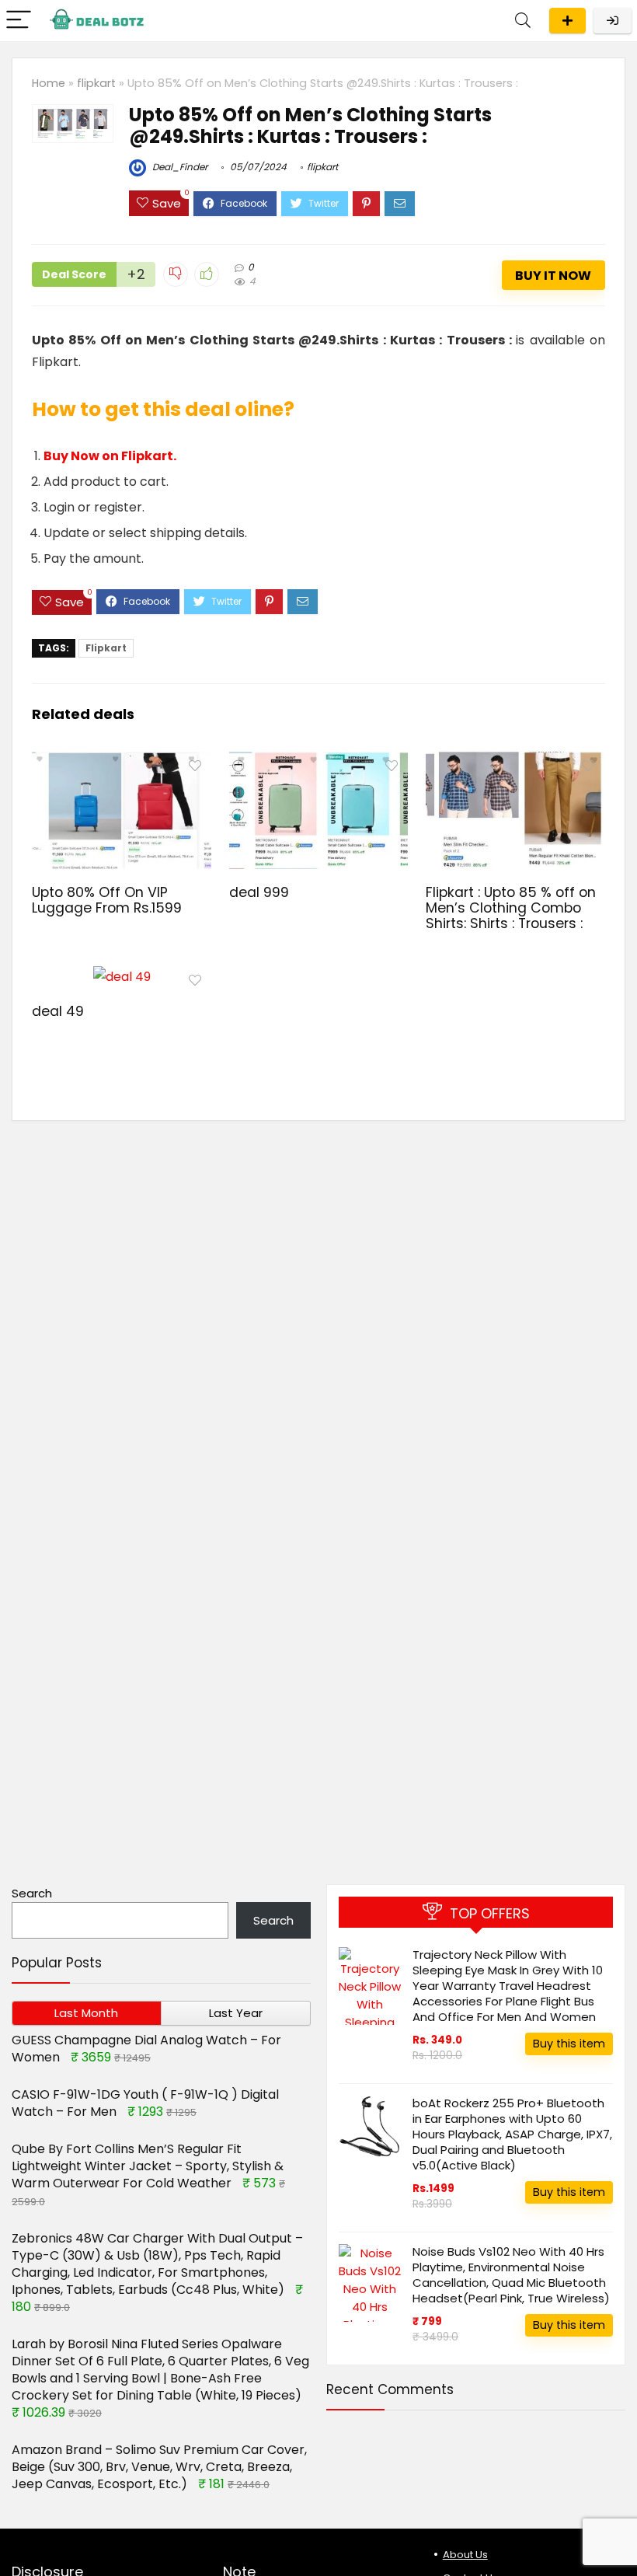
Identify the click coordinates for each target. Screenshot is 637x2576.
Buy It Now (553, 276)
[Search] (523, 21)
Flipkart (106, 648)
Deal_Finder (179, 167)
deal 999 (259, 892)
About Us (465, 2555)
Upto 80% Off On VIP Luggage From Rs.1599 (107, 900)
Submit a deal (567, 21)
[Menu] (19, 21)
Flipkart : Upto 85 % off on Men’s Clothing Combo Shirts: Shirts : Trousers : (511, 908)
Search (32, 1893)
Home (49, 83)
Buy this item (569, 2044)
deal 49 (58, 1011)
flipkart (96, 83)
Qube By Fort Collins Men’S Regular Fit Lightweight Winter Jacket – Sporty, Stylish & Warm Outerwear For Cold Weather (148, 2166)
